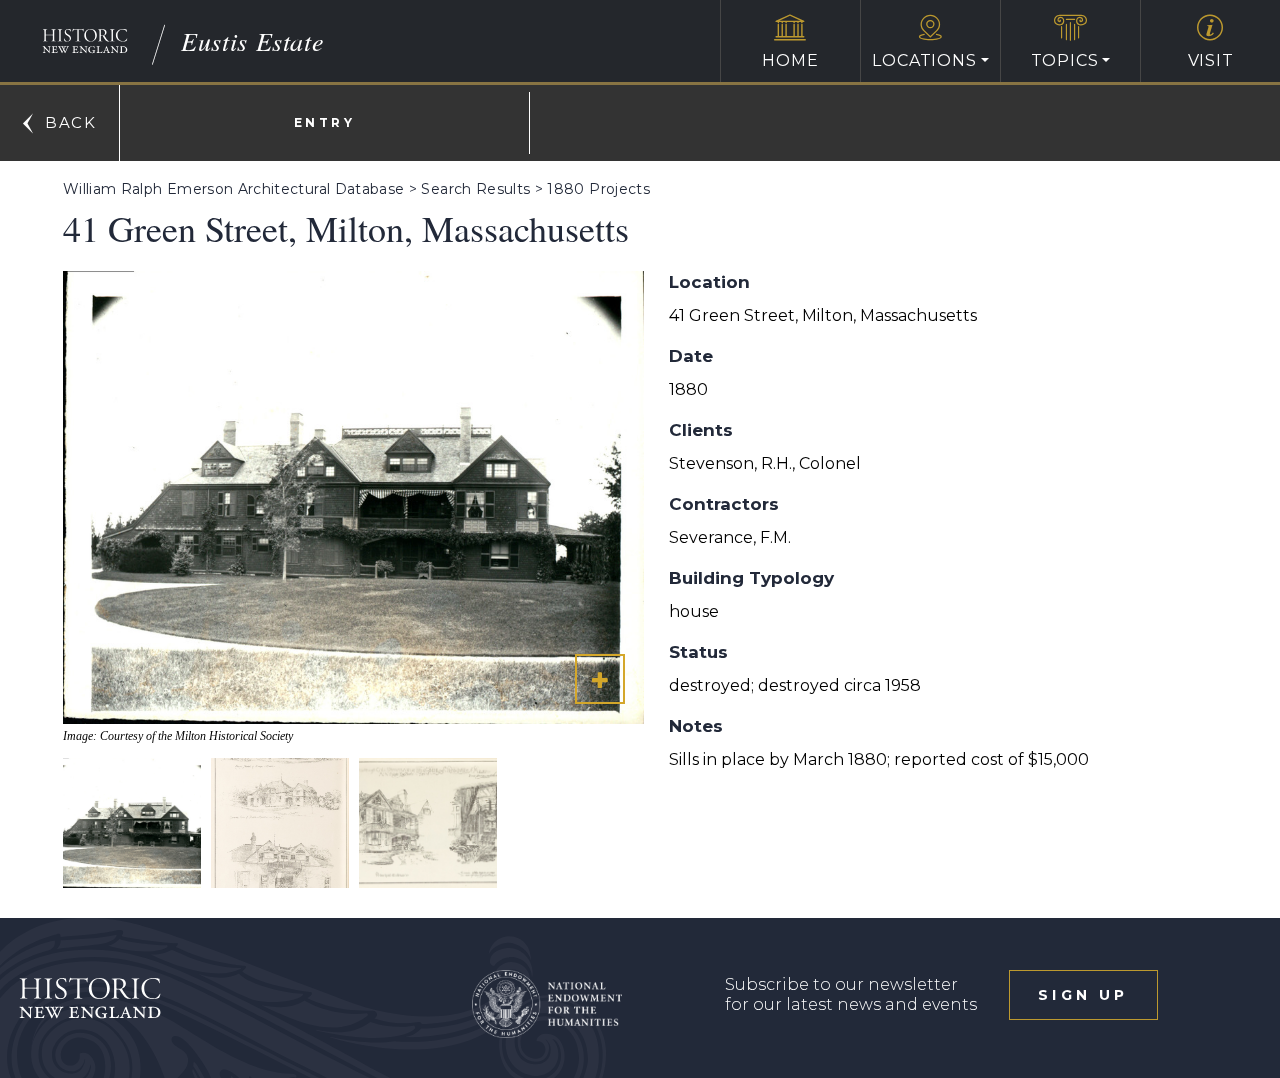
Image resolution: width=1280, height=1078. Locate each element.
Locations (924, 60)
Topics (1065, 60)
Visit (1211, 60)
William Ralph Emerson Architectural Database (233, 189)
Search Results (475, 189)
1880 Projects (598, 189)
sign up (1083, 995)
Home (790, 60)
